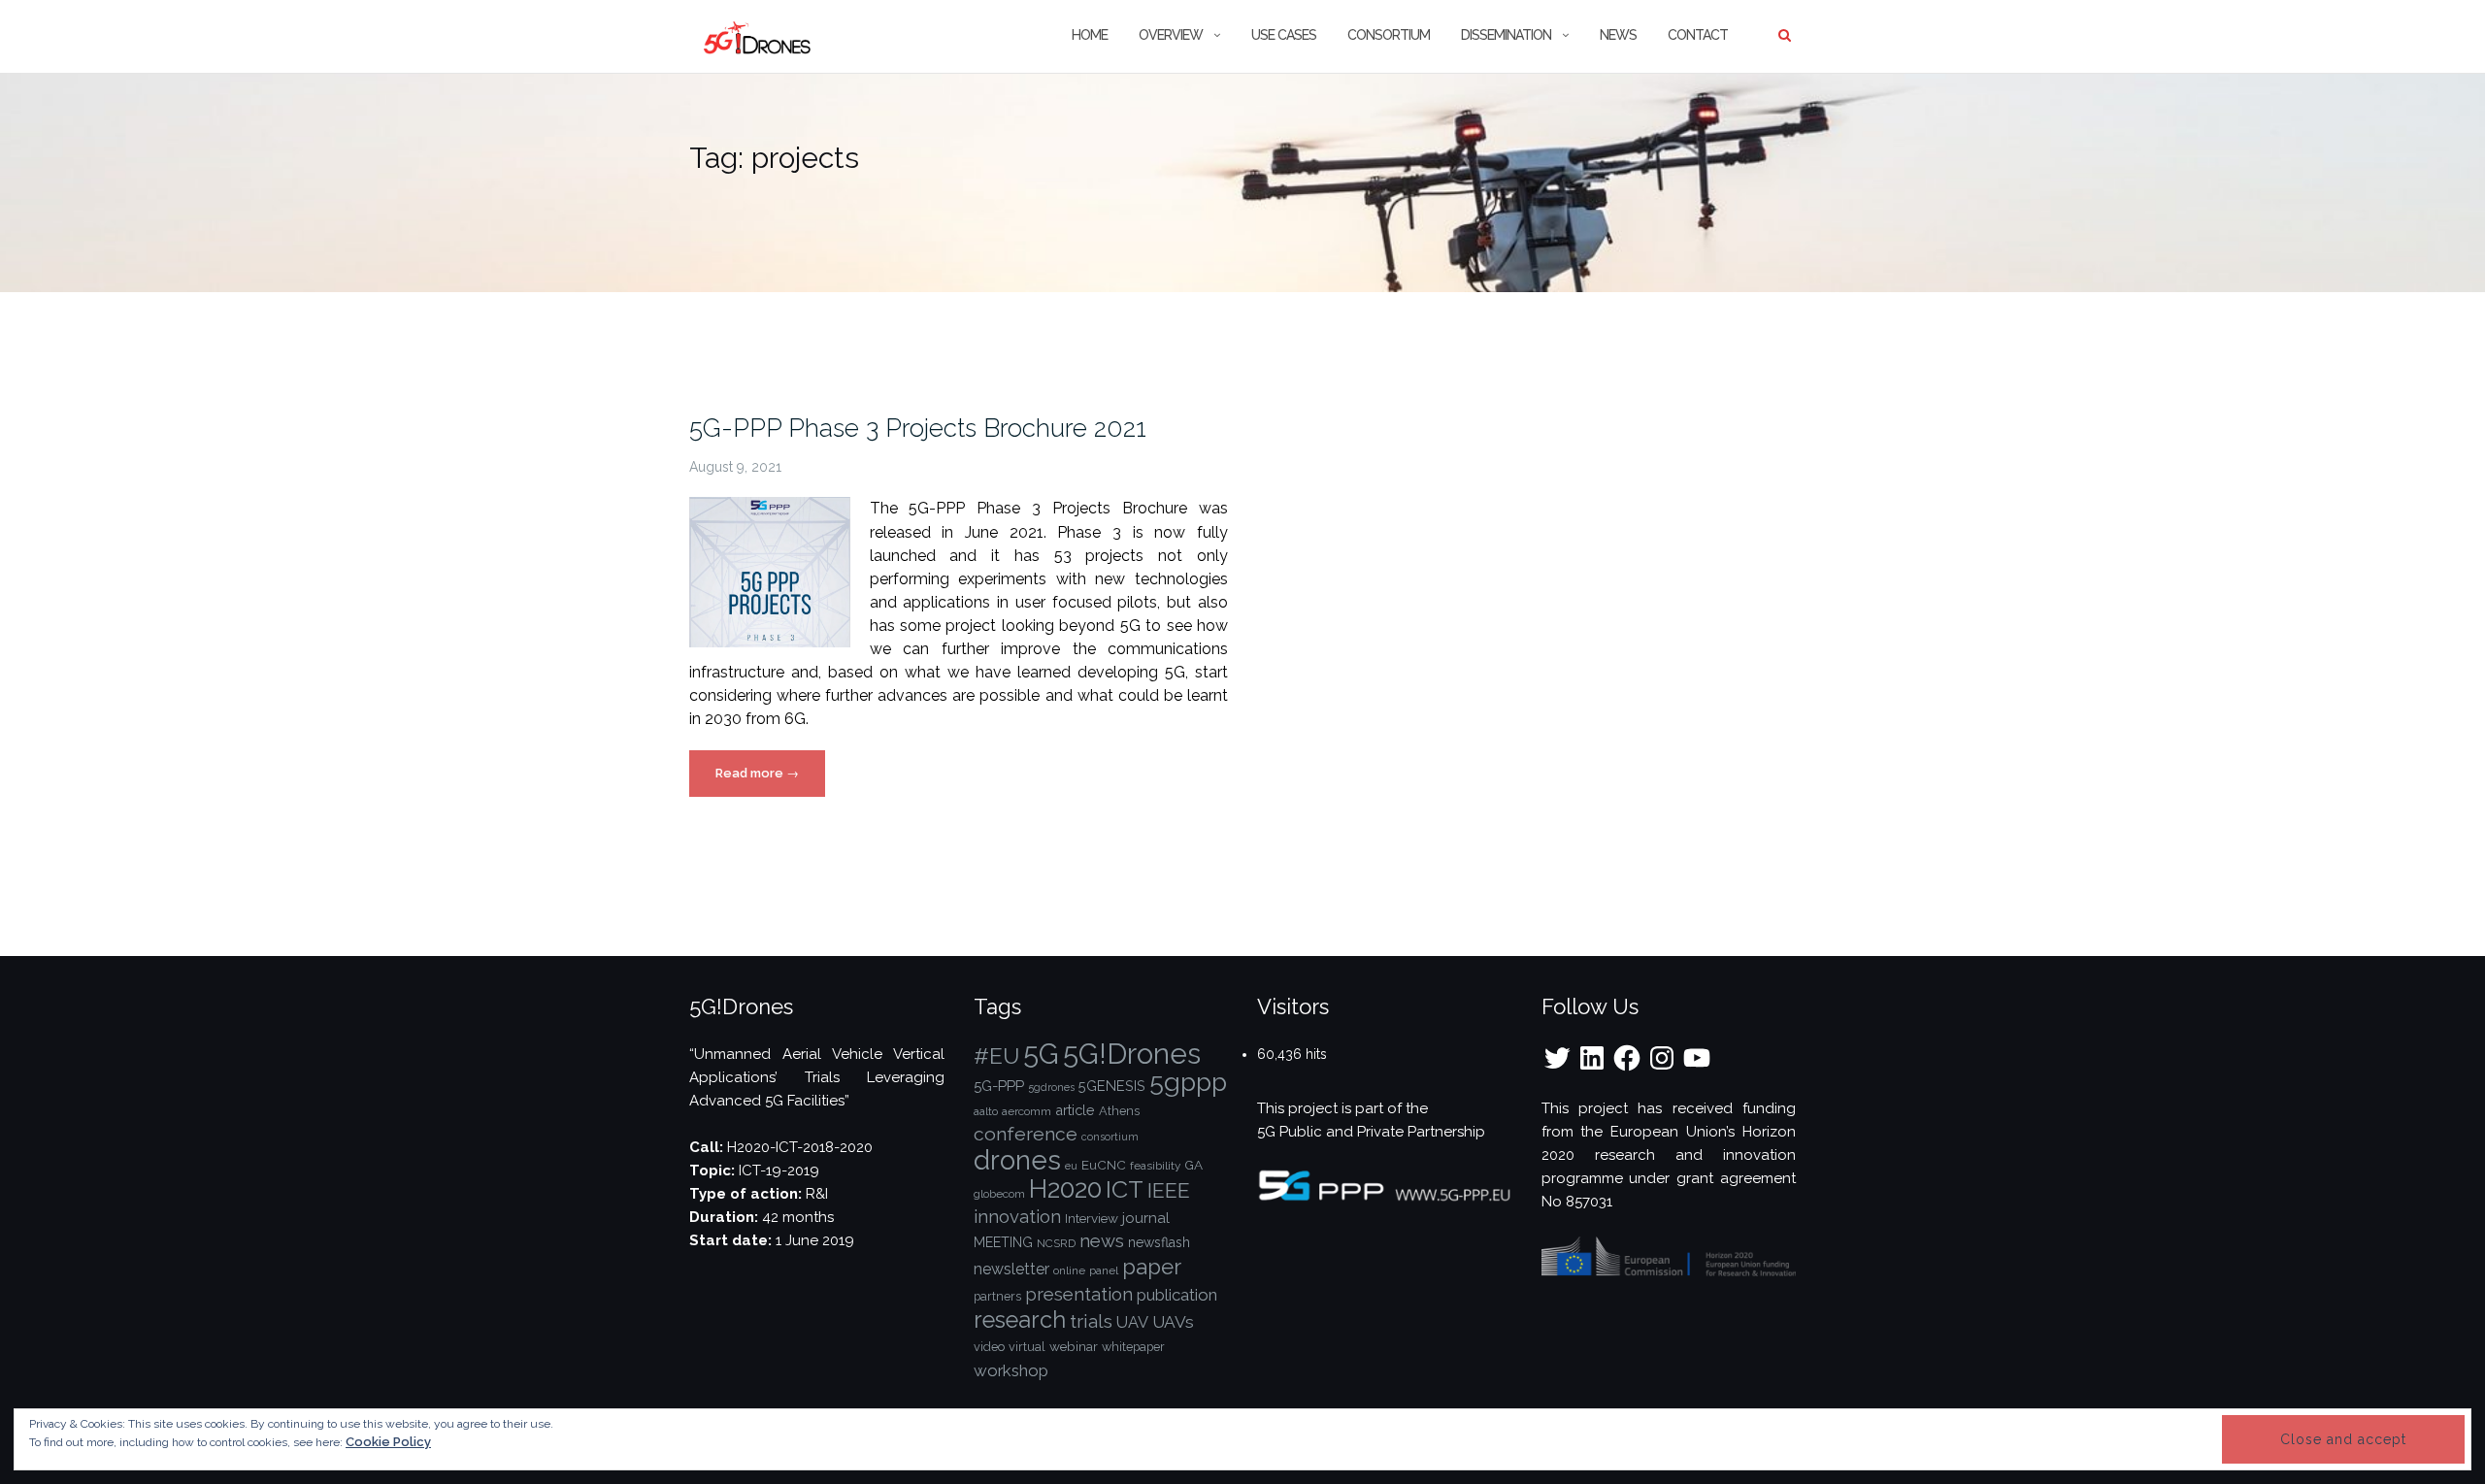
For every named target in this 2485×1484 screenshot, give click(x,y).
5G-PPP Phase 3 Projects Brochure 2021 (918, 428)
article (1075, 1110)
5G (1041, 1054)
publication (1177, 1295)
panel (1104, 1270)
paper (1152, 1267)
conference (1026, 1134)
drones (1017, 1160)
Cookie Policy (388, 1442)
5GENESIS (1112, 1086)
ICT (1125, 1189)
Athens (1119, 1111)
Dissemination (1506, 35)
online (1069, 1270)
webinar (1074, 1346)
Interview (1092, 1218)
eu (1071, 1166)
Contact (1698, 35)
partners (997, 1296)
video (989, 1347)
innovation (1017, 1217)
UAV (1132, 1322)
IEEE (1169, 1190)
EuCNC (1104, 1165)
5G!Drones (1132, 1054)
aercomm (1027, 1111)
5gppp (1188, 1082)
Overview (1171, 35)
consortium (1110, 1137)
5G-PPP (999, 1086)
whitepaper (1133, 1347)
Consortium (1389, 35)
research (1020, 1320)
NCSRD (1056, 1243)
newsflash (1159, 1242)
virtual (1027, 1347)
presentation (1079, 1294)
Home (1090, 35)
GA (1193, 1165)
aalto (986, 1111)
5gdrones (1051, 1087)
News (1618, 35)
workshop (1011, 1370)
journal (1146, 1218)
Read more (770, 781)
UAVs (1173, 1322)
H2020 (1065, 1188)
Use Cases (1284, 35)
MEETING (1003, 1242)
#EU (996, 1056)
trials (1091, 1321)
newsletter (1011, 1269)
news (1102, 1241)
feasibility (1155, 1166)
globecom (999, 1194)
